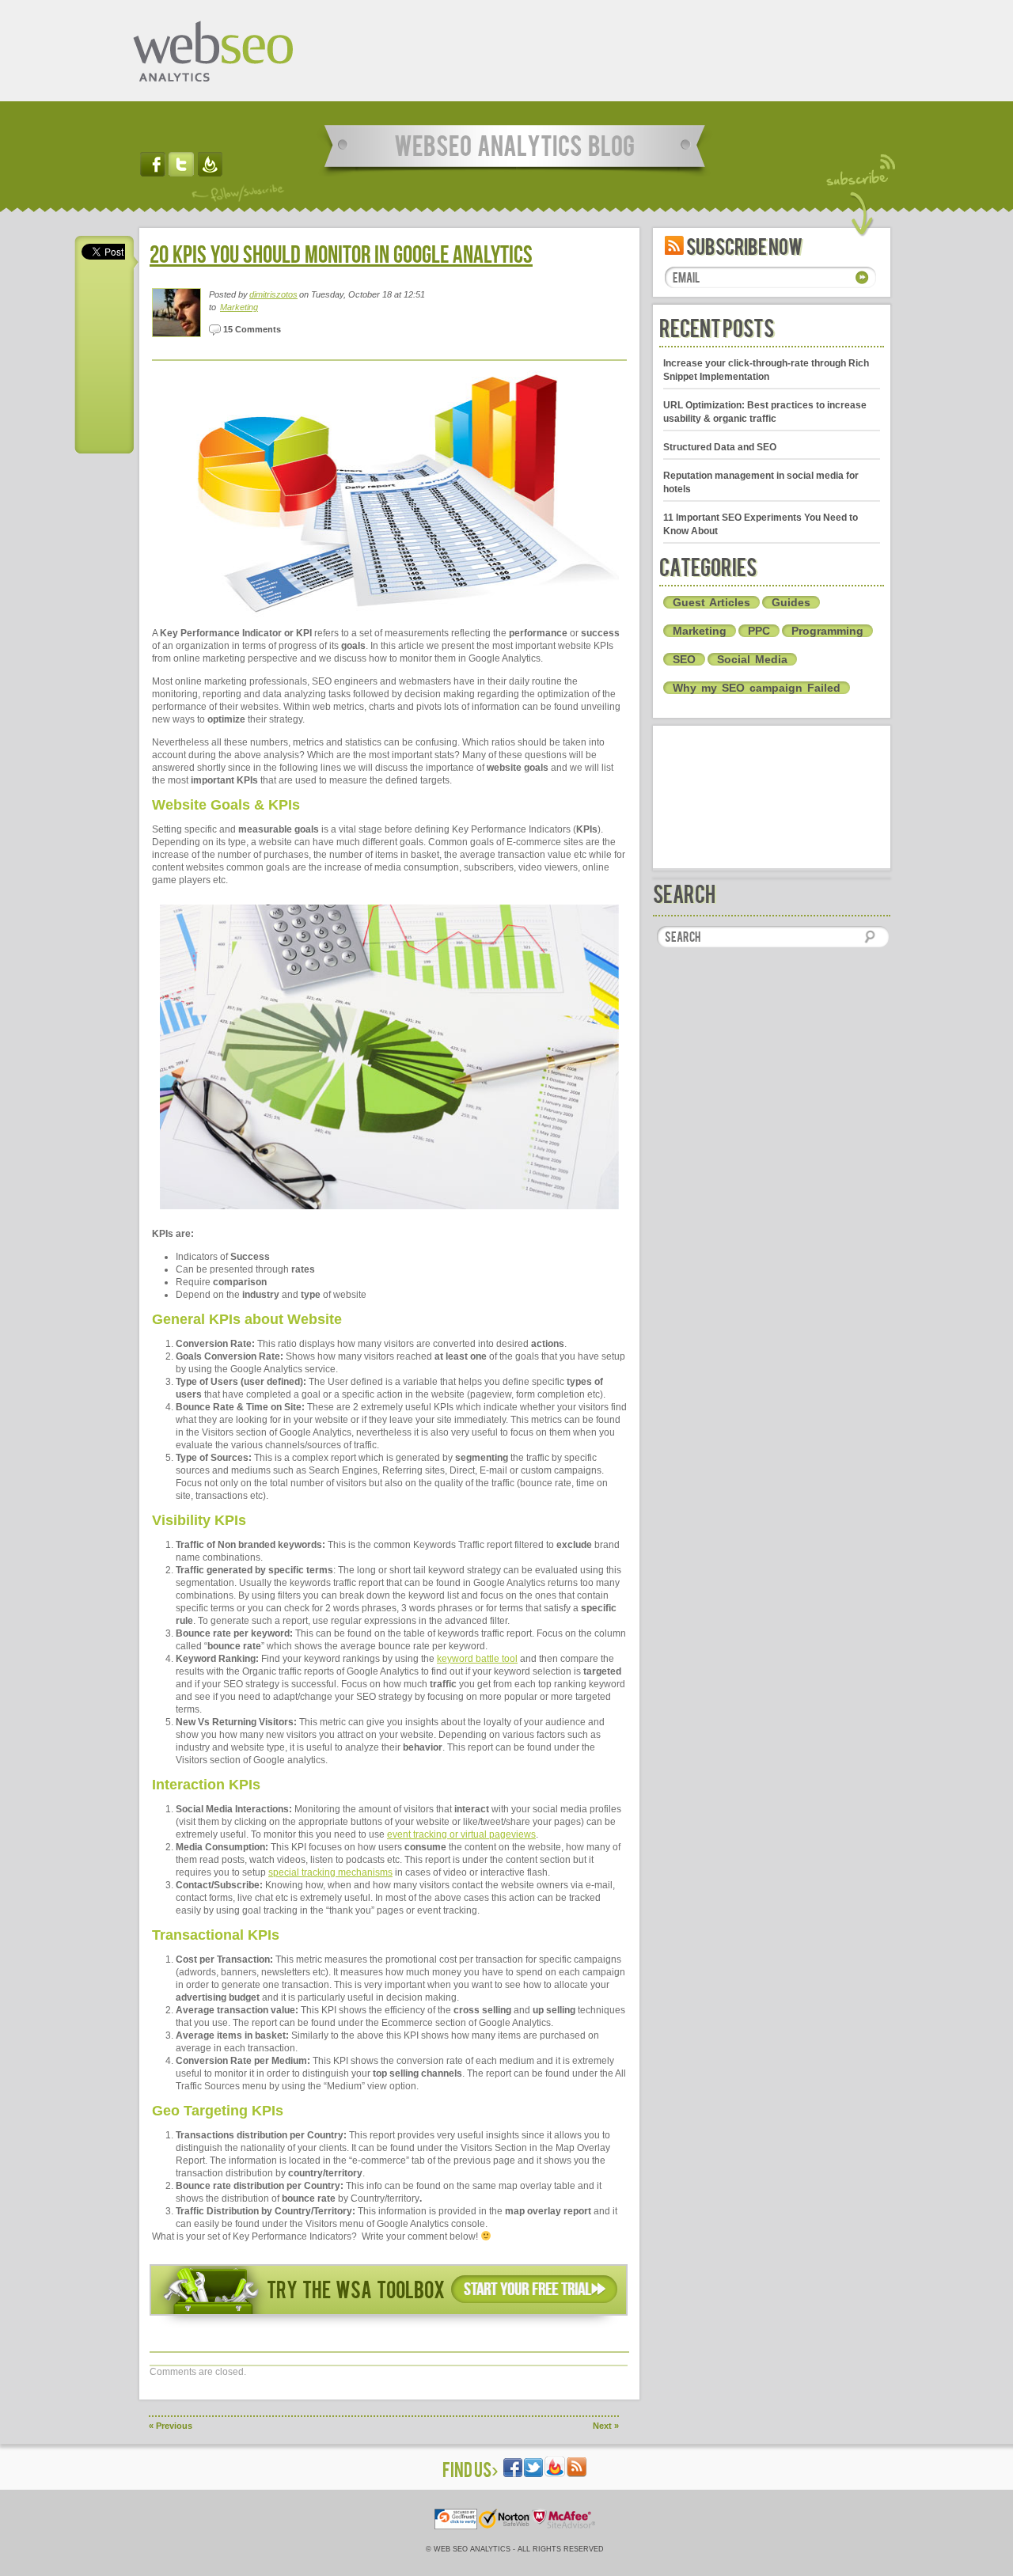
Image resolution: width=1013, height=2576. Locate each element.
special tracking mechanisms (330, 1872)
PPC (759, 631)
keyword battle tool (477, 1659)
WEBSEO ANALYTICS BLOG (514, 144)
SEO (684, 659)
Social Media (752, 659)
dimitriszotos (273, 294)
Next (606, 2426)
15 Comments (251, 329)
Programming (827, 631)
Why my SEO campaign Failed (757, 688)
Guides (791, 602)
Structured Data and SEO (720, 447)
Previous (171, 2426)
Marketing (239, 307)
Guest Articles (711, 602)
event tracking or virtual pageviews (461, 1834)
